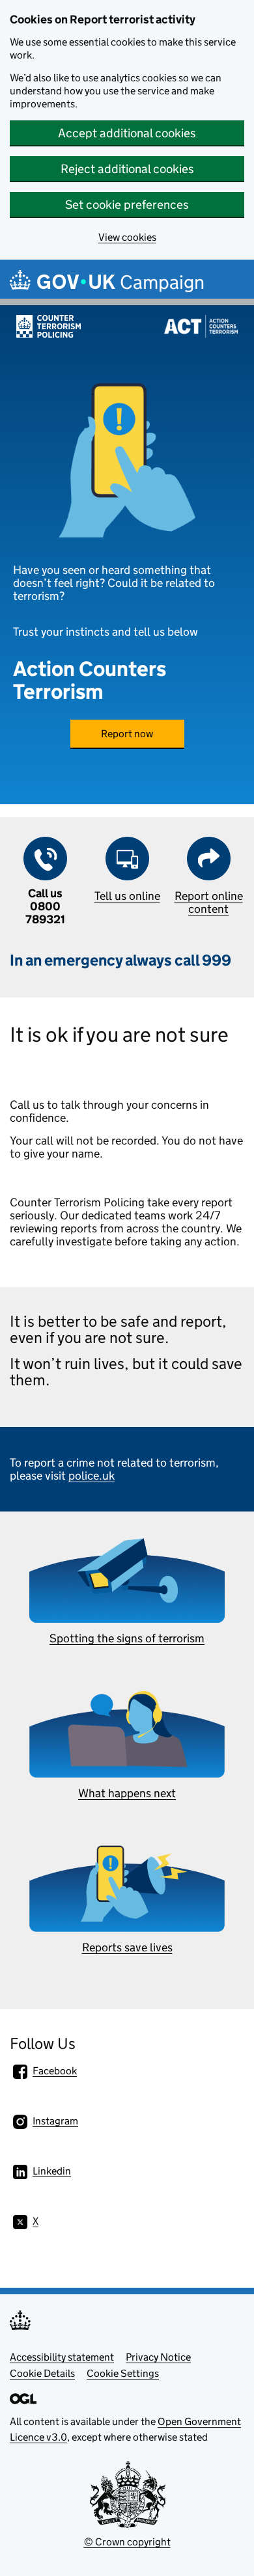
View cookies (127, 237)
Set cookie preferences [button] (127, 205)
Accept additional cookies (127, 133)
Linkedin (52, 2171)
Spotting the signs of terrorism (127, 1638)
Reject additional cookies (127, 169)
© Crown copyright (127, 2542)
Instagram (55, 2121)
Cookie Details (42, 2373)
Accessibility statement (62, 2357)
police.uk (92, 1476)
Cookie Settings (123, 2373)
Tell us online (127, 896)
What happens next (127, 1793)
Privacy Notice (158, 2357)
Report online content (209, 902)
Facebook (55, 2071)
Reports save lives (127, 1947)
